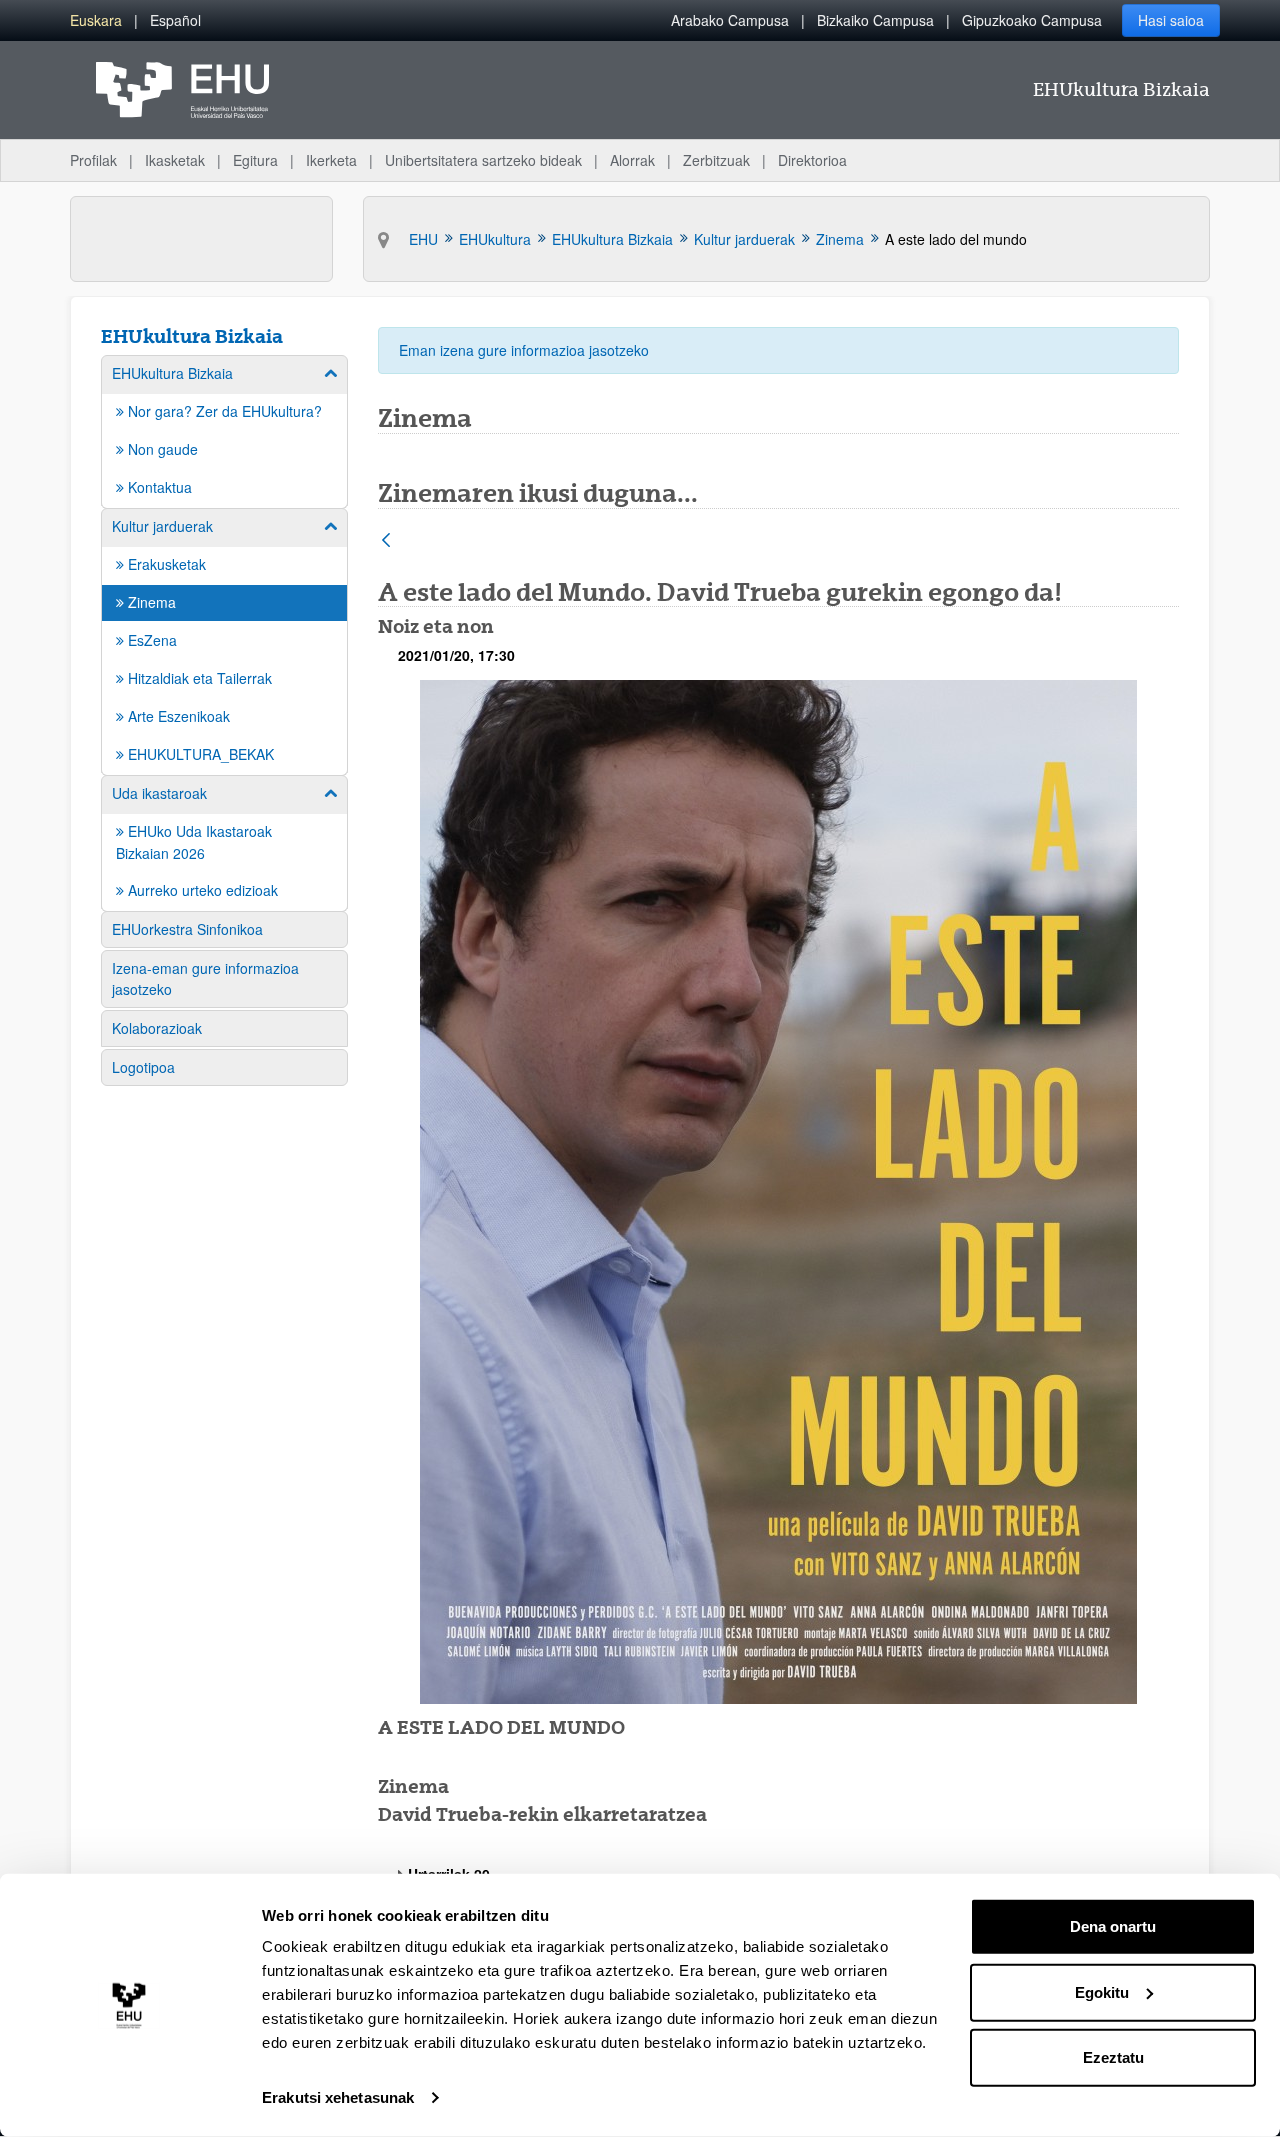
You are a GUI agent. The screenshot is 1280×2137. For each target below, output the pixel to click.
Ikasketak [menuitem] (175, 160)
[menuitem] (96, 20)
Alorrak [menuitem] (632, 160)
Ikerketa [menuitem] (331, 160)
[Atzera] (386, 541)
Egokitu (1102, 1991)
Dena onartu (1113, 1926)
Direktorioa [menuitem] (812, 160)
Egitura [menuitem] (255, 160)
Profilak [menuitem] (93, 160)
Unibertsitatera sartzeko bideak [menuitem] (483, 160)
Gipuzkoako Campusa (1032, 20)
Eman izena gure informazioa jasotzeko (524, 350)
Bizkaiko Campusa (875, 20)
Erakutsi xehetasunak (338, 2097)
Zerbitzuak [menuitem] (716, 160)
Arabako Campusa (730, 20)
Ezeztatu (1113, 2057)
